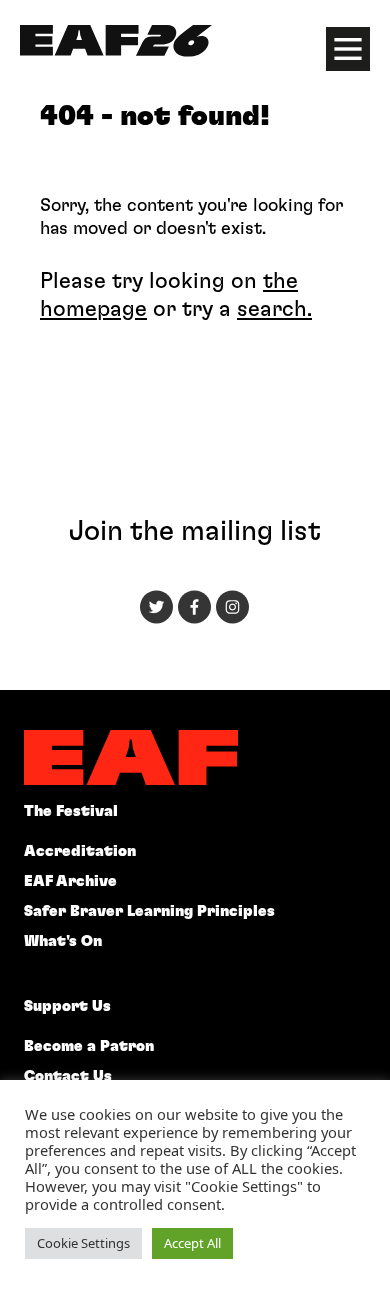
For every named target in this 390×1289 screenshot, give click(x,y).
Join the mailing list (195, 532)
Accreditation (80, 851)
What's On (63, 941)
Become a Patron (89, 1046)
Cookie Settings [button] (83, 1243)
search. (274, 309)
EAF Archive (70, 881)
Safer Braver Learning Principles (149, 911)
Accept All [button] (192, 1243)
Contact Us (68, 1076)
